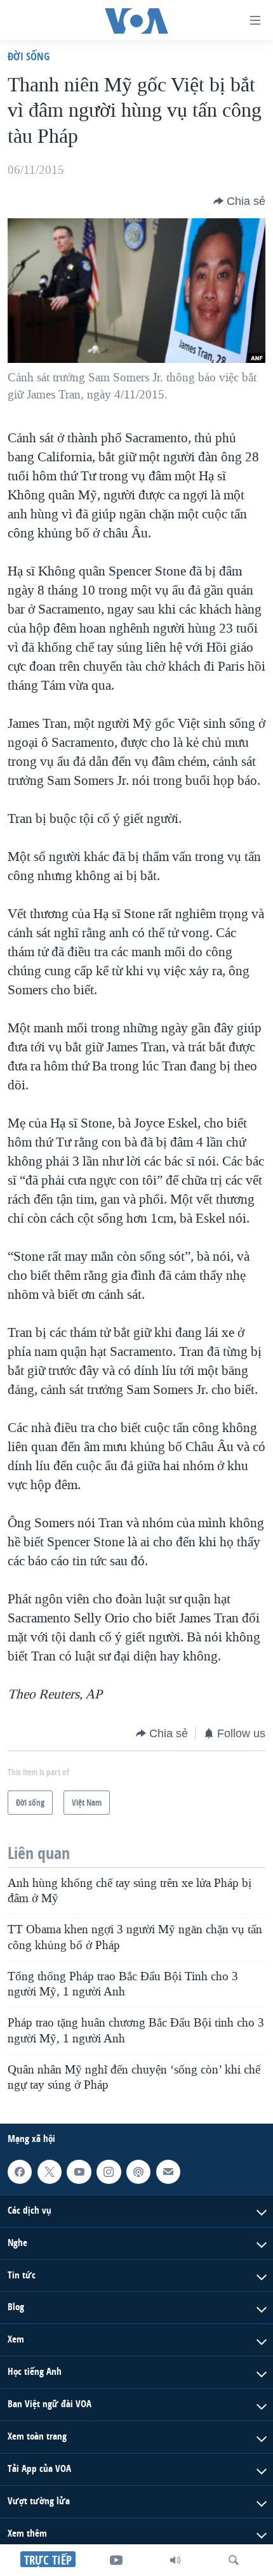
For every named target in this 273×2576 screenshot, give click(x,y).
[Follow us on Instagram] (109, 2171)
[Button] (239, 201)
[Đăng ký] (168, 2171)
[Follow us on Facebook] (20, 2171)
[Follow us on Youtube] (79, 2171)
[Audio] (175, 2560)
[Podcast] (138, 2171)
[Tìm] (234, 2560)
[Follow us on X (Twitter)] (50, 2171)
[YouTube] (116, 2560)
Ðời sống (29, 56)
